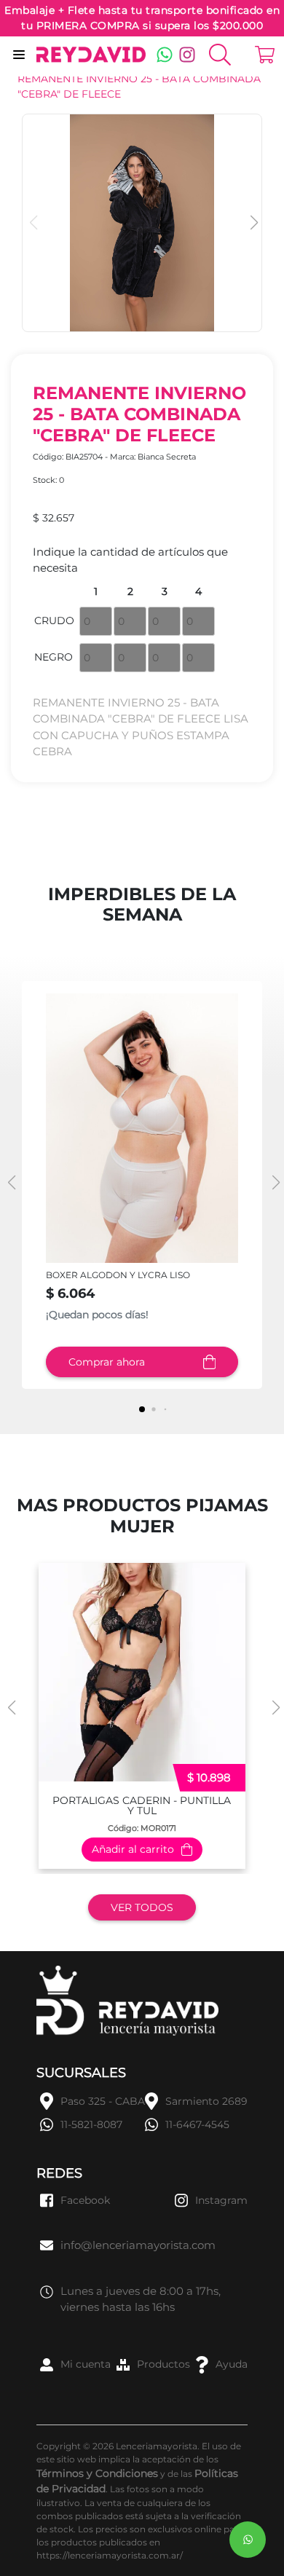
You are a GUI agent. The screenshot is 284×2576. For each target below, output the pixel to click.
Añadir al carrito (133, 1849)
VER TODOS (142, 1907)
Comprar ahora (107, 1362)
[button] (252, 223)
